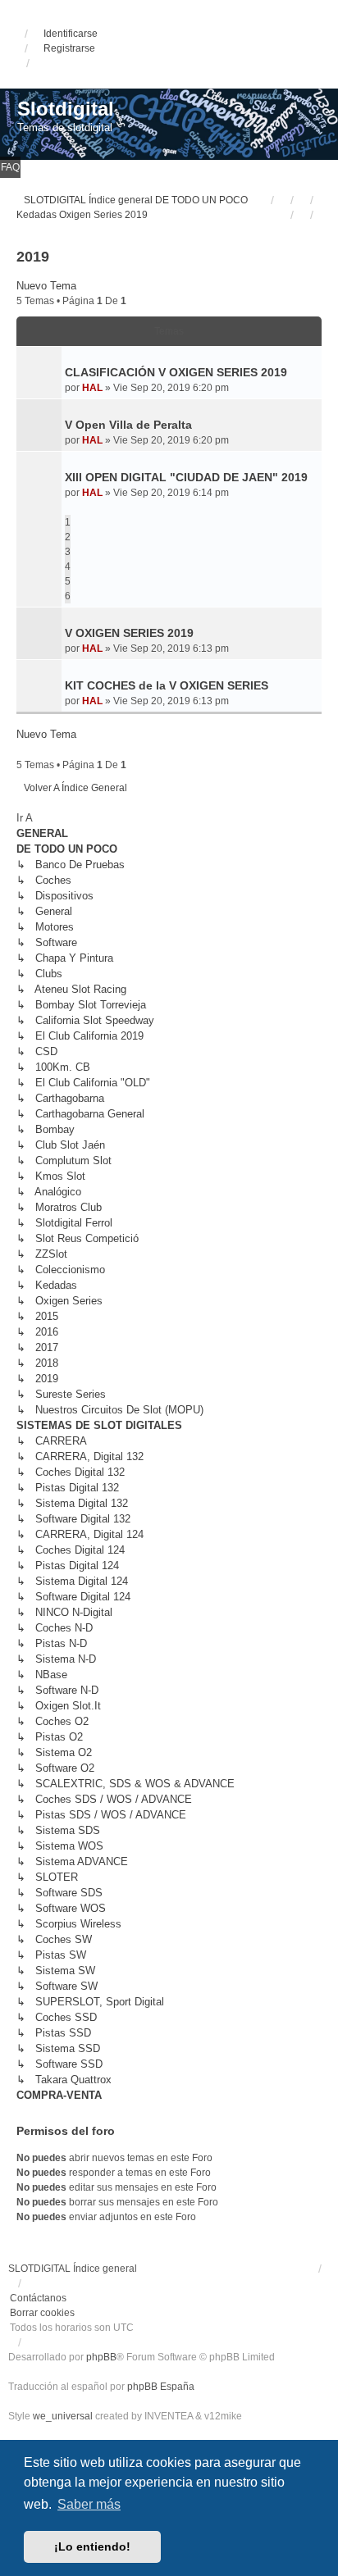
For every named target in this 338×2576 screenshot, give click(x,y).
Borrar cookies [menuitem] (42, 2313)
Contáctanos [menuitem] (38, 2298)
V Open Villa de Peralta (128, 425)
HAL (92, 388)
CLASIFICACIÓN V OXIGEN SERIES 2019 (176, 372)
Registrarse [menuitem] (69, 48)
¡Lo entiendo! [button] (92, 2546)
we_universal (63, 2416)
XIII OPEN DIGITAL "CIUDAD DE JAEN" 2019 (186, 477)
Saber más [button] (89, 2504)
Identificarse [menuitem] (71, 34)
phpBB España (161, 2387)
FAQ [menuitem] (10, 167)
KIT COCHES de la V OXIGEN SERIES (167, 685)
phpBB (101, 2357)
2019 (33, 257)
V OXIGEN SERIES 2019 (129, 633)
